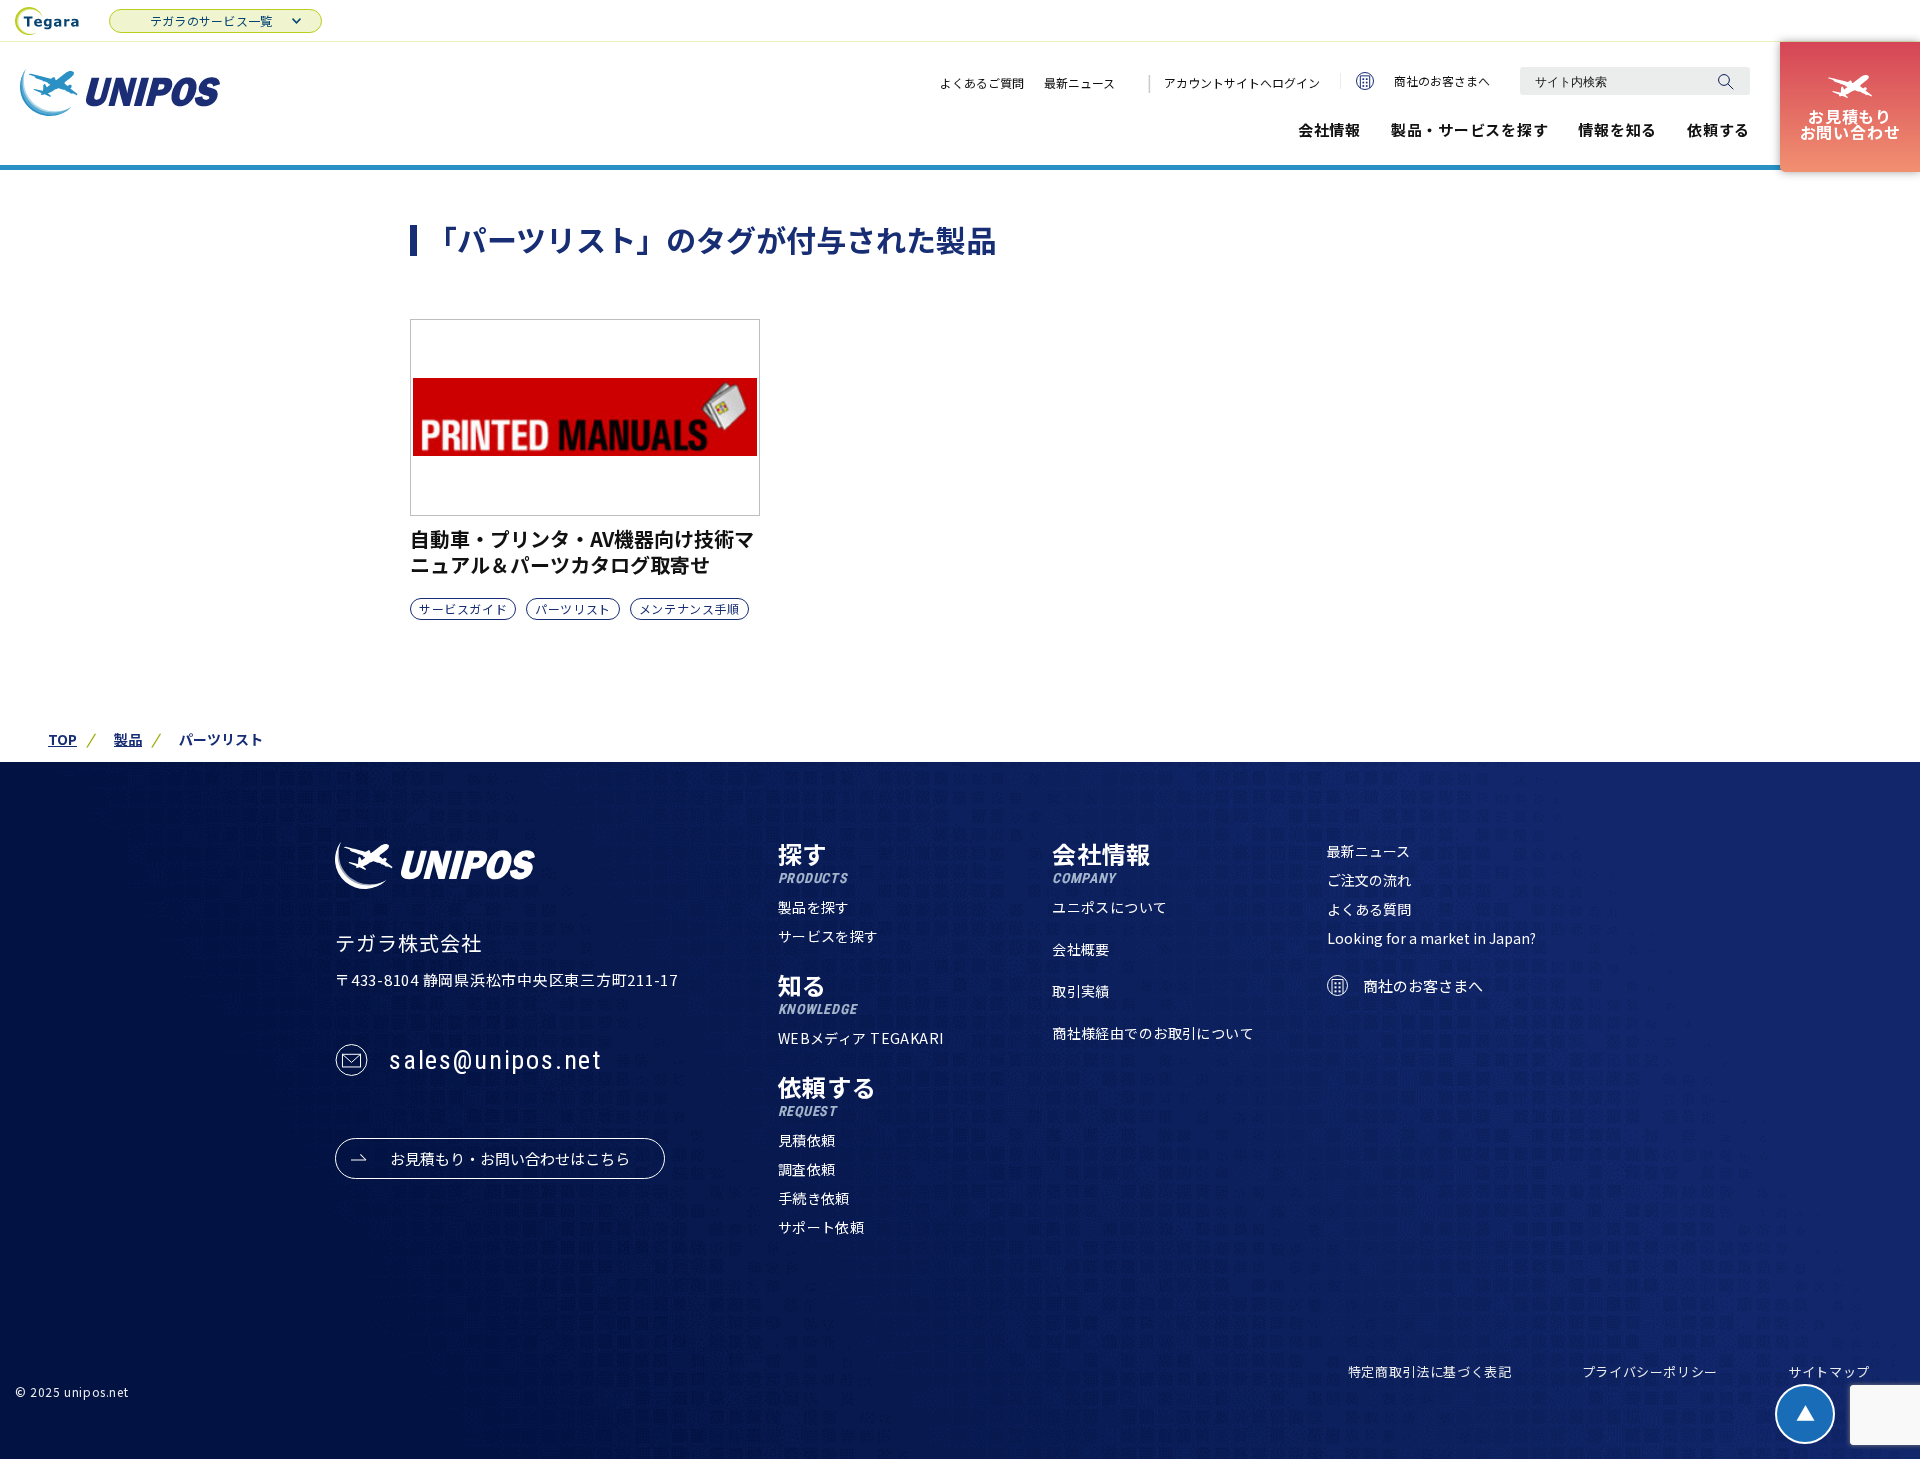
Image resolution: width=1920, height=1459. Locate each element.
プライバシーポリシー (1650, 1371)
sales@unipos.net (495, 1060)
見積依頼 (807, 1140)
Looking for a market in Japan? (1431, 938)
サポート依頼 (821, 1227)
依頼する (1718, 129)
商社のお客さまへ (1442, 80)
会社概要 (1081, 949)
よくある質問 (1369, 909)
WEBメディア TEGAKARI (861, 1038)
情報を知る (1617, 129)
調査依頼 (807, 1169)
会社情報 (1329, 129)
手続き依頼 (814, 1198)
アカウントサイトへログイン (1242, 82)
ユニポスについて (1109, 907)
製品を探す (814, 907)
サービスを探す (828, 936)
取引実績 (1081, 991)
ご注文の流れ (1369, 880)
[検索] (1725, 81)
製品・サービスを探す (1470, 129)
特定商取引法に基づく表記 (1430, 1371)
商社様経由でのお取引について (1153, 1033)
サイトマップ (1829, 1371)
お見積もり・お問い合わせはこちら (510, 1158)
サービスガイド (463, 608)
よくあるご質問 (982, 82)
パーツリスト (573, 608)
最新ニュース (1079, 82)
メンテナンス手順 (689, 608)
